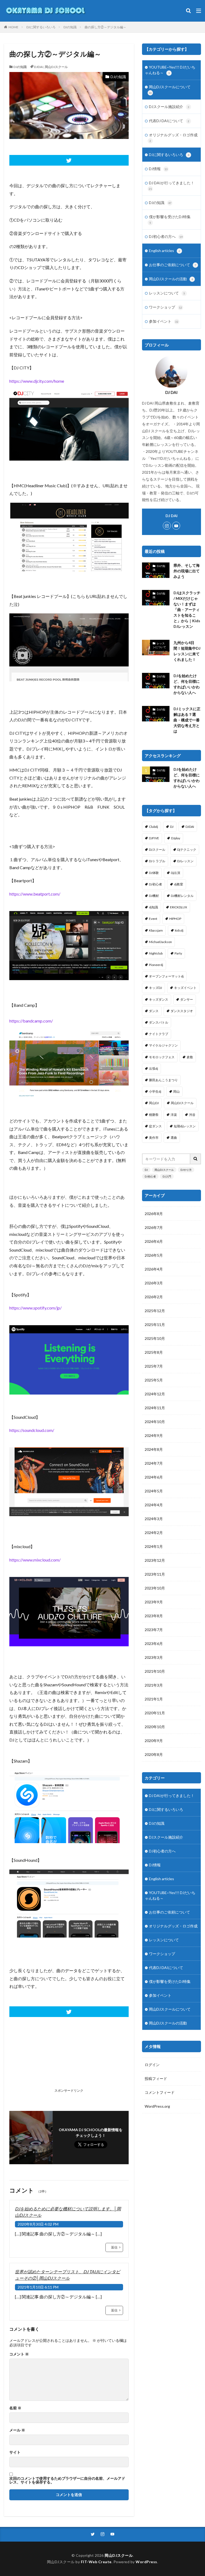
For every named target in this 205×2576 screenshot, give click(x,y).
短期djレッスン (185, 1126)
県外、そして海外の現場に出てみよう (187, 571)
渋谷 (192, 1115)
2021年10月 (155, 1671)
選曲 (174, 1138)
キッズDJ (155, 988)
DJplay (176, 838)
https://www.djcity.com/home (37, 381)
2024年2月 (154, 1533)
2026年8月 (154, 1214)
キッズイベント (185, 988)
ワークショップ (165, 307)
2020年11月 (155, 1713)
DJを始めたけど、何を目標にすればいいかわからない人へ (187, 684)
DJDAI (39, 67)
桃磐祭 (154, 1115)
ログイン (152, 2065)
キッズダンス (159, 999)
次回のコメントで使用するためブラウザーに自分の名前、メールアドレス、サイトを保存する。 (67, 2480)
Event (153, 919)
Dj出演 (176, 873)
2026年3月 (154, 1283)
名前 (15, 2408)
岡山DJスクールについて (170, 89)
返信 (114, 2247)
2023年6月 (154, 1644)
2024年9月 (154, 1435)
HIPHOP (175, 919)
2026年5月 (154, 1255)
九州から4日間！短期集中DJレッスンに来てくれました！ (187, 651)
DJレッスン (185, 861)
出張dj (153, 1069)
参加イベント (164, 321)
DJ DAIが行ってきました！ (172, 185)
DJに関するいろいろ (41, 27)
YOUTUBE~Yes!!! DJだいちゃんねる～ (170, 70)
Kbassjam (156, 930)
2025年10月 (155, 1338)
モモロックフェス (162, 1057)
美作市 (154, 1138)
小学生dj (155, 1091)
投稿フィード (156, 2078)
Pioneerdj (156, 965)
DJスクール (157, 850)
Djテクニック (187, 850)
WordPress (146, 2562)
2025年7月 (154, 1366)
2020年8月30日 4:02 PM (38, 2224)
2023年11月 (155, 1574)
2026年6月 (154, 1241)
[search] (196, 1159)
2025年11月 (155, 1325)
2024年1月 (154, 1546)
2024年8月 (154, 1449)
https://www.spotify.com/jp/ (36, 1308)
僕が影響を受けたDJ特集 (170, 219)
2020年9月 (154, 1741)
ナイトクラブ (159, 1034)
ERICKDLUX (179, 907)
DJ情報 (158, 169)
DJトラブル (157, 861)
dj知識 (153, 907)
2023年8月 (154, 1616)
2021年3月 (154, 1685)
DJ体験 (154, 873)
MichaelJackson (160, 942)
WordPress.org (157, 2106)
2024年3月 (154, 1519)
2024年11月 (155, 1408)
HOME (13, 27)
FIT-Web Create (96, 2562)
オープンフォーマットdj (166, 976)
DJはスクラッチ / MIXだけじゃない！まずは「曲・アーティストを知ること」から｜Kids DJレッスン (187, 610)
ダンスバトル (159, 1022)
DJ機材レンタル (182, 896)
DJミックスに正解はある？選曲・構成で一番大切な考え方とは (187, 720)
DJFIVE (154, 838)
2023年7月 (154, 1630)
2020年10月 (155, 1727)
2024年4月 (154, 1505)
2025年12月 (155, 1311)
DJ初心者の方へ (166, 236)
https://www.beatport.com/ (35, 894)
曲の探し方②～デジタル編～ (105, 27)
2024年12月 (155, 1394)
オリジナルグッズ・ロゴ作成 (173, 137)
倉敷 (190, 1057)
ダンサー (187, 999)
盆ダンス (155, 1126)
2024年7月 (154, 1463)
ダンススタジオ (182, 1011)
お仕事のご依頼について (173, 265)
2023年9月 (154, 1602)
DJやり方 (186, 1170)
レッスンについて (167, 293)
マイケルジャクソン (163, 1045)
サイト (15, 2452)
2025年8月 (154, 1352)
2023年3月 (154, 1657)
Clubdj (153, 827)
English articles (165, 251)
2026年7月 (154, 1227)
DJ (172, 827)
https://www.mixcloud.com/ (35, 1560)
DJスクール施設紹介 (169, 107)
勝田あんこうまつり (163, 1080)
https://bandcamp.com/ (31, 1021)
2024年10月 (155, 1422)
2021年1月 (154, 1699)
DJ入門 (167, 1176)
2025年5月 (154, 1380)
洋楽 (174, 1115)
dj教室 (179, 884)
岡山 (176, 1091)
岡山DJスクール (56, 67)
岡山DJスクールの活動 (171, 279)
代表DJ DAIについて (169, 121)
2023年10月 (155, 1588)
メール (17, 2430)
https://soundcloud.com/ (32, 1430)
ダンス (154, 1011)
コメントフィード (160, 2092)
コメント (19, 2354)
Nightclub (156, 953)
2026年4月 (154, 1269)
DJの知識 (70, 27)
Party (178, 953)
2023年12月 (155, 1560)
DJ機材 (154, 896)
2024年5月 (154, 1491)
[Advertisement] (38, 2060)
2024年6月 (154, 1477)
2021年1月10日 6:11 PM (38, 2287)
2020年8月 (154, 1754)
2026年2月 (154, 1297)
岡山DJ (154, 1103)
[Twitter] (69, 160)
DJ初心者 (155, 884)
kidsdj (179, 930)
